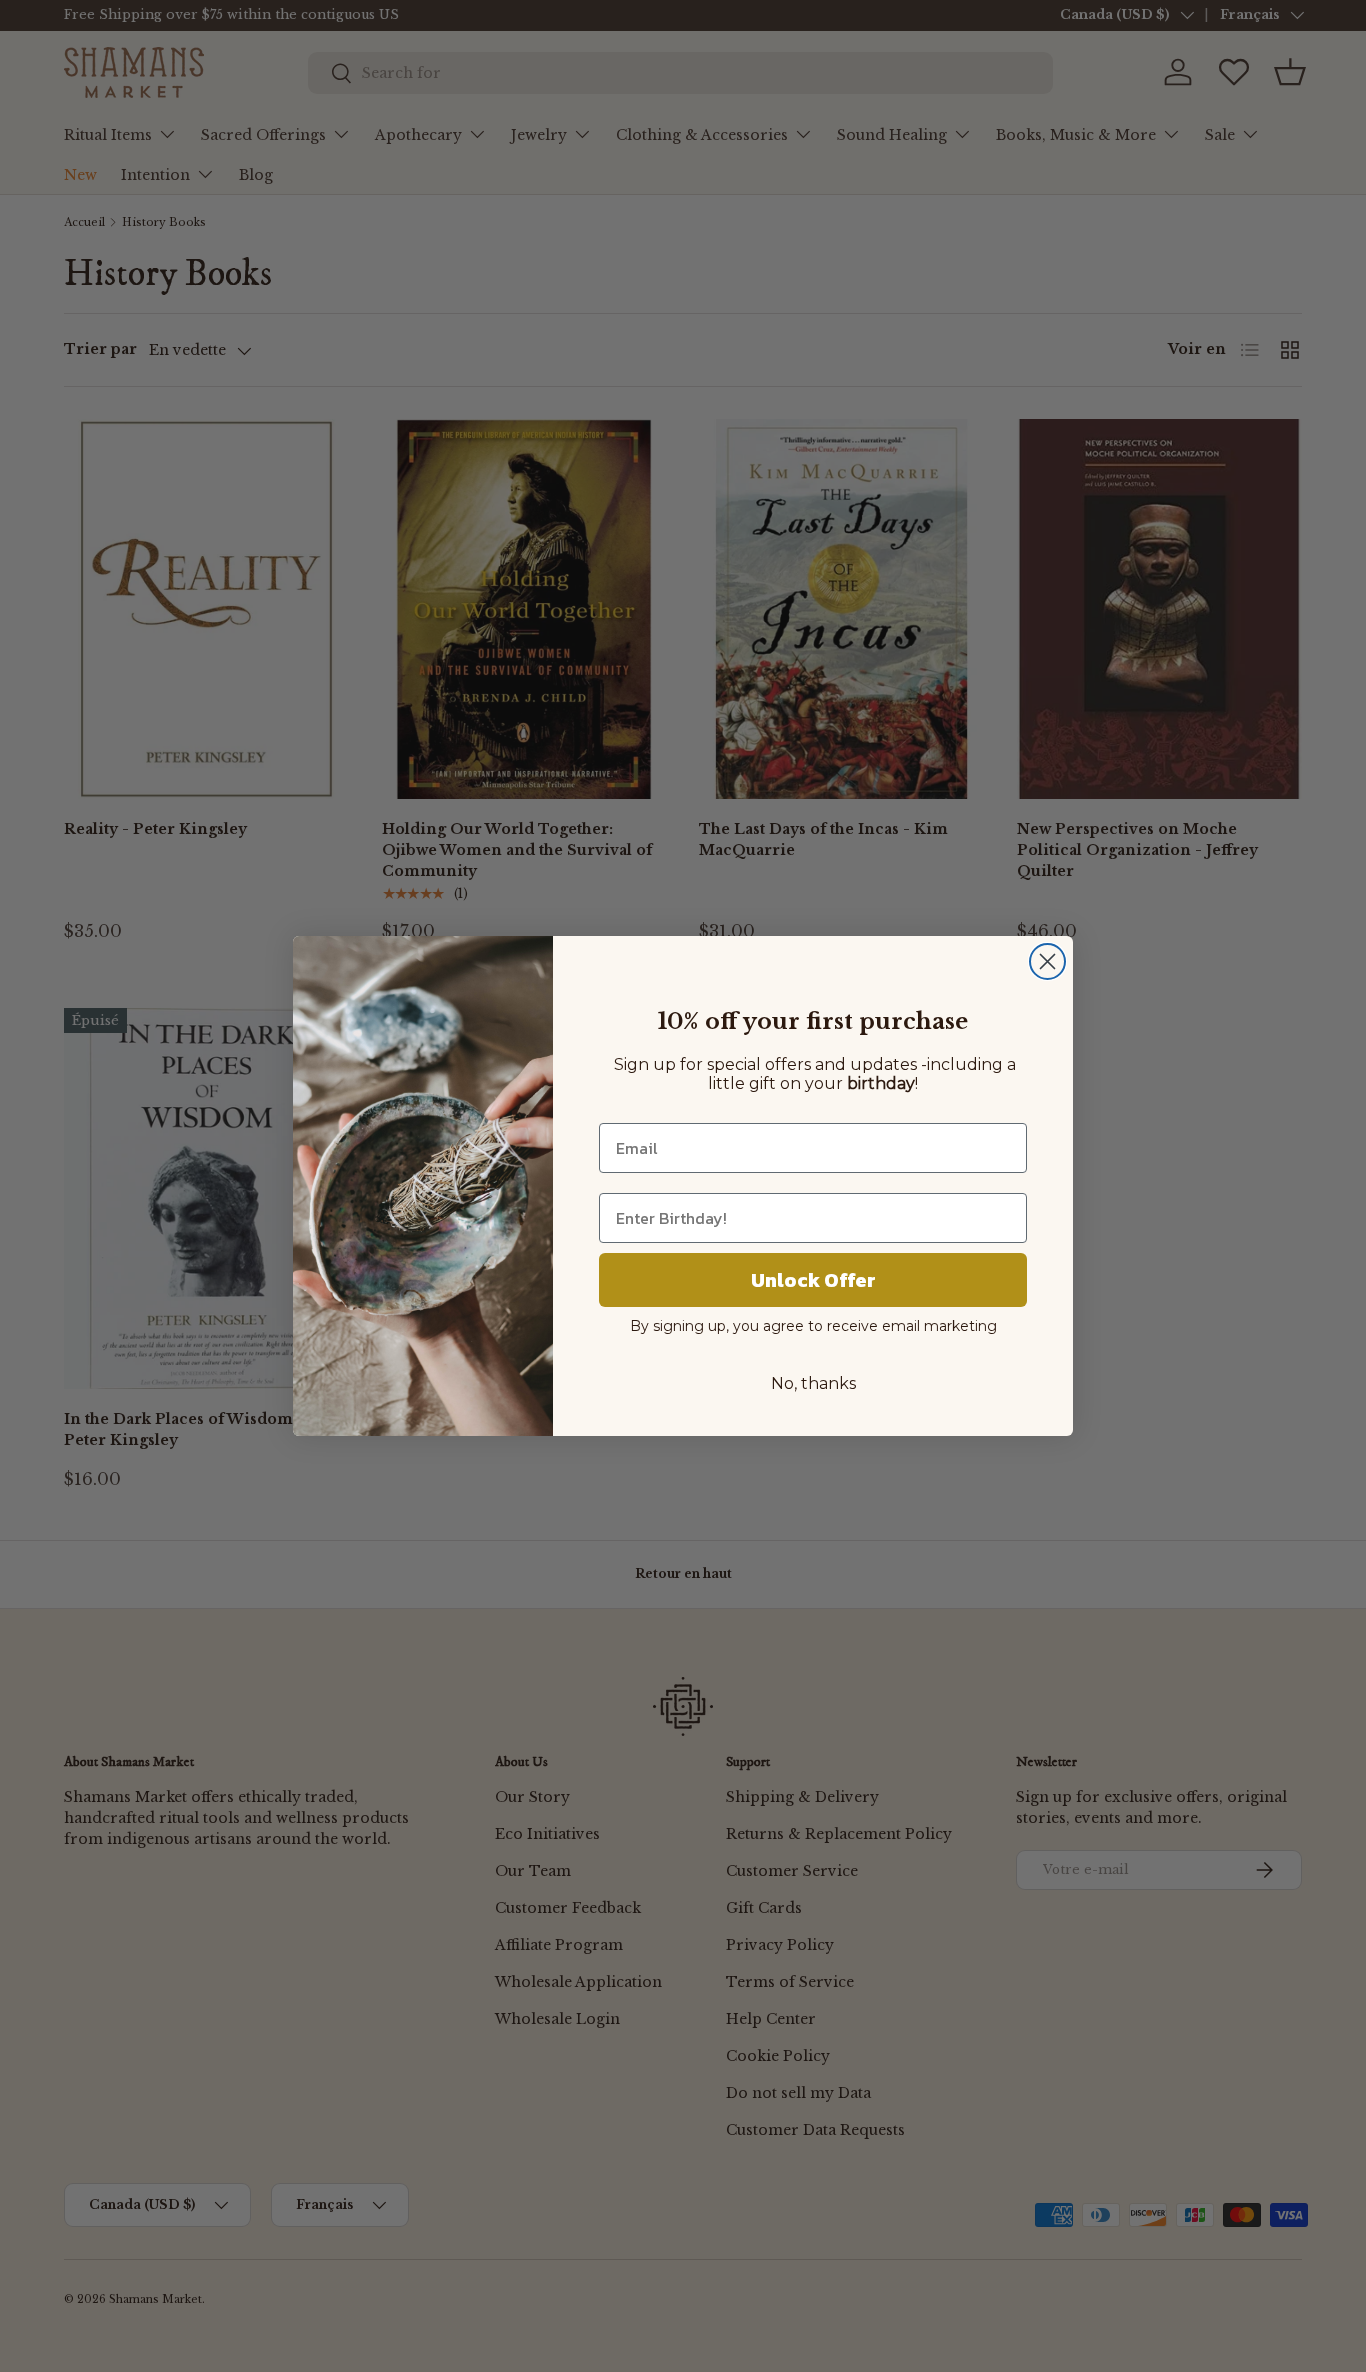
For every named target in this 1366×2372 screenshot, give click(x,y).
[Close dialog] (1047, 961)
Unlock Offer (813, 1280)
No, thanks (813, 1383)
